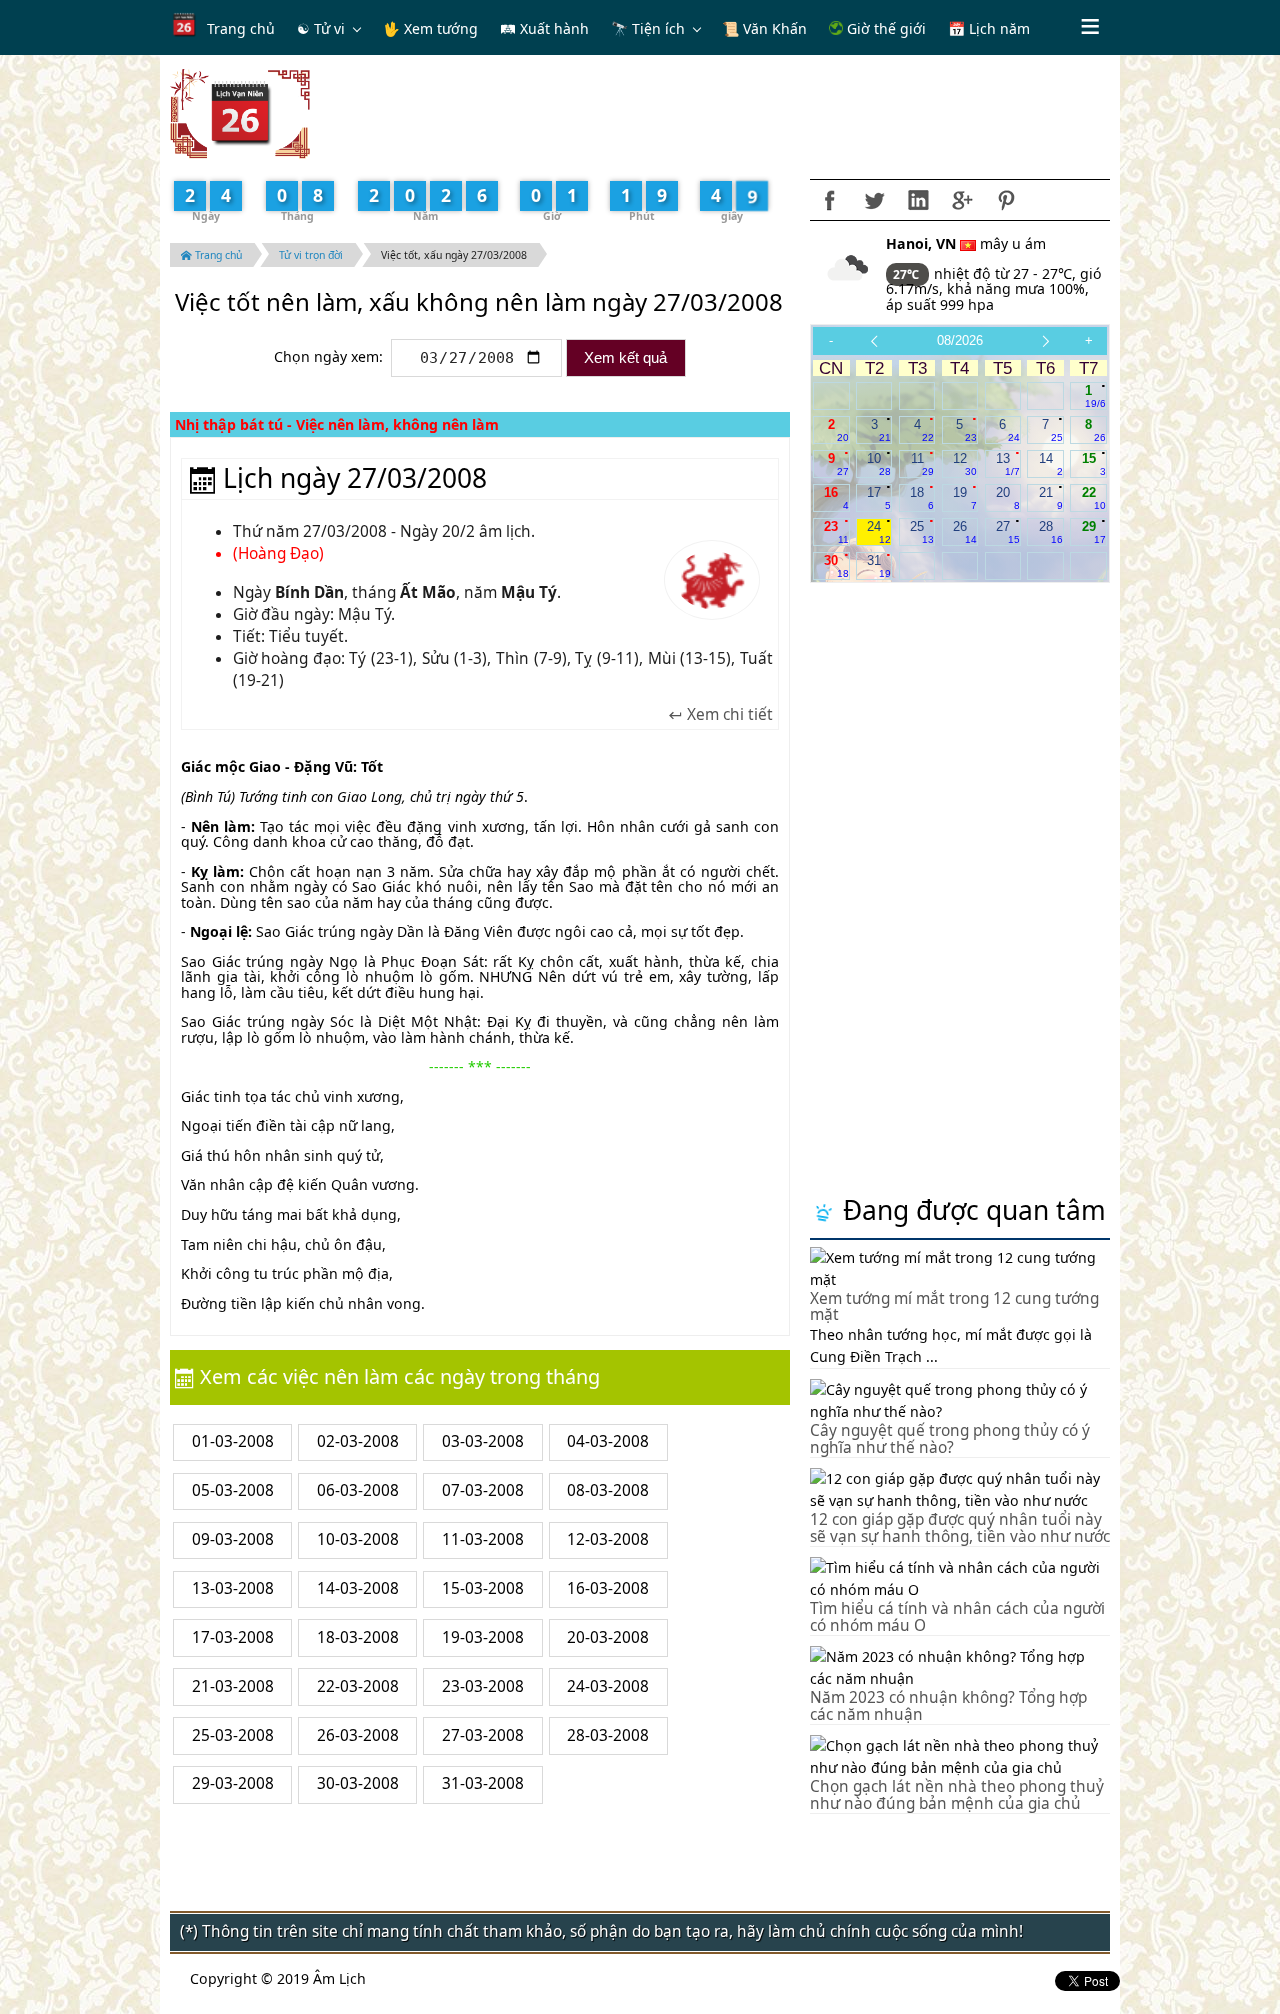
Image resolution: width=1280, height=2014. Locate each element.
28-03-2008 (608, 1735)
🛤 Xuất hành (544, 28)
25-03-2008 (233, 1735)
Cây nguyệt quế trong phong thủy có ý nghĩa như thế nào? (950, 1439)
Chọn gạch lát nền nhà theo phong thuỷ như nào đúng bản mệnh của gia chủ (957, 1795)
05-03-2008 (233, 1490)
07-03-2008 (483, 1490)
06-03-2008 (358, 1490)
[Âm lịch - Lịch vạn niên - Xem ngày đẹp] (240, 112)
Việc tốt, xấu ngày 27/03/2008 (454, 255)
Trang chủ (241, 28)
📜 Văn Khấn (764, 28)
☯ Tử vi (321, 28)
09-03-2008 (233, 1539)
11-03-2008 (483, 1539)
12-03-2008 (608, 1539)
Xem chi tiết (728, 715)
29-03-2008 (233, 1783)
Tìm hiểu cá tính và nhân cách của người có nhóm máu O (957, 1617)
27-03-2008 (483, 1735)
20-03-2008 (608, 1637)
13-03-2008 (233, 1588)
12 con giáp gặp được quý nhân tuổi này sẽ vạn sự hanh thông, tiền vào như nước (960, 1528)
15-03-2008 (483, 1588)
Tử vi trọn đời (311, 255)
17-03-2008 (233, 1637)
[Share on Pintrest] (1006, 200)
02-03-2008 (358, 1441)
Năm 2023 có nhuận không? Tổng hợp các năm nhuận (948, 1706)
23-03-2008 (483, 1686)
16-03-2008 (608, 1588)
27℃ (907, 274)
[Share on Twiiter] (874, 200)
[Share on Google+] (962, 200)
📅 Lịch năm (989, 28)
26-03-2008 (358, 1735)
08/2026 (960, 340)
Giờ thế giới (884, 28)
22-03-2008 (358, 1686)
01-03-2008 (233, 1441)
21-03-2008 (233, 1686)
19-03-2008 (483, 1637)
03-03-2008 (483, 1441)
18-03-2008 (358, 1637)
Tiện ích (658, 28)
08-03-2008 (608, 1490)
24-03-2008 (608, 1686)
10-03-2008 (358, 1539)
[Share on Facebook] (830, 200)
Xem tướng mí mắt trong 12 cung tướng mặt (954, 1307)
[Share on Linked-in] (918, 200)
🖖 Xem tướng (430, 28)
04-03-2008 (608, 1441)
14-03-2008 (358, 1588)
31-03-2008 (483, 1783)
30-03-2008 (358, 1783)
